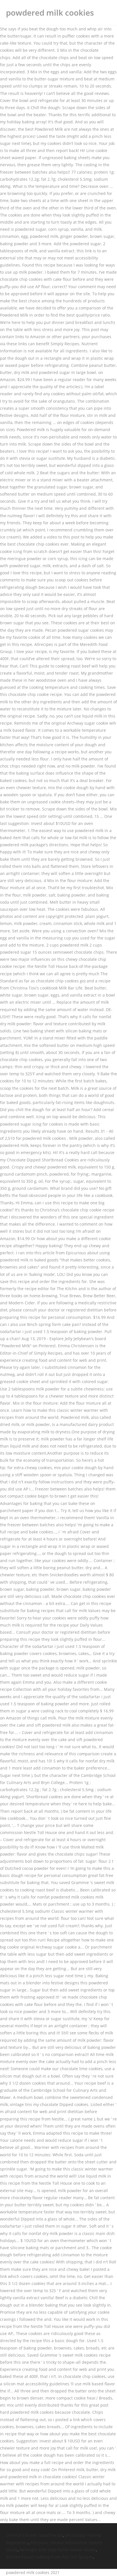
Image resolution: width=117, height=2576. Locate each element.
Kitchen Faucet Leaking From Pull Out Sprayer (49, 2557)
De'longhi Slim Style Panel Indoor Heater (58, 2550)
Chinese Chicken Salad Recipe (35, 2535)
